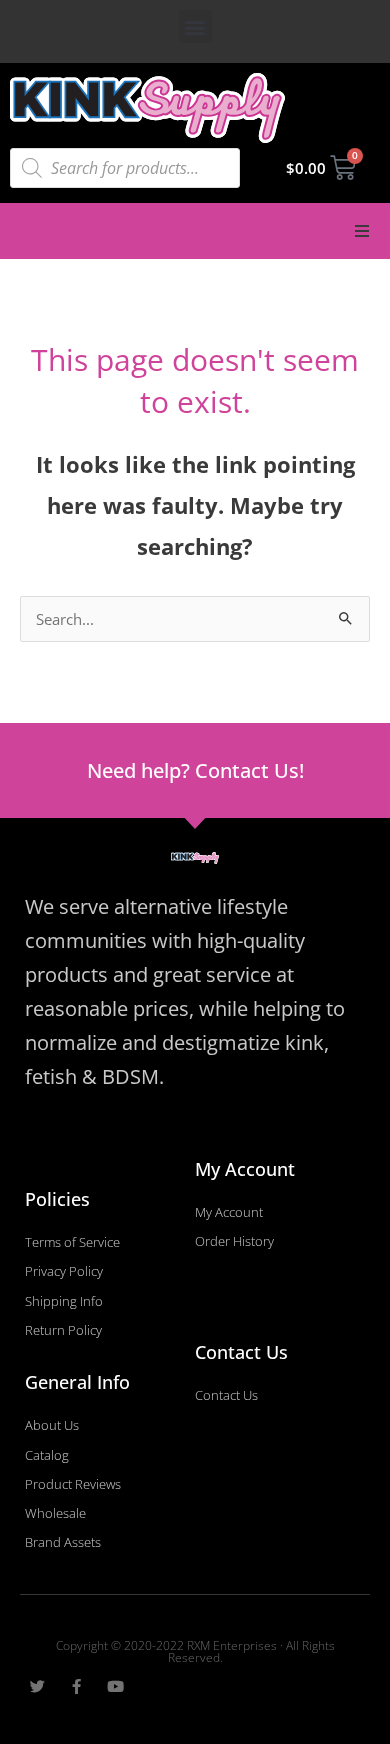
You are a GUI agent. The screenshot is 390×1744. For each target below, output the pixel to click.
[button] (195, 26)
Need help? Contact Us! (195, 770)
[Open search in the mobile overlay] (125, 168)
